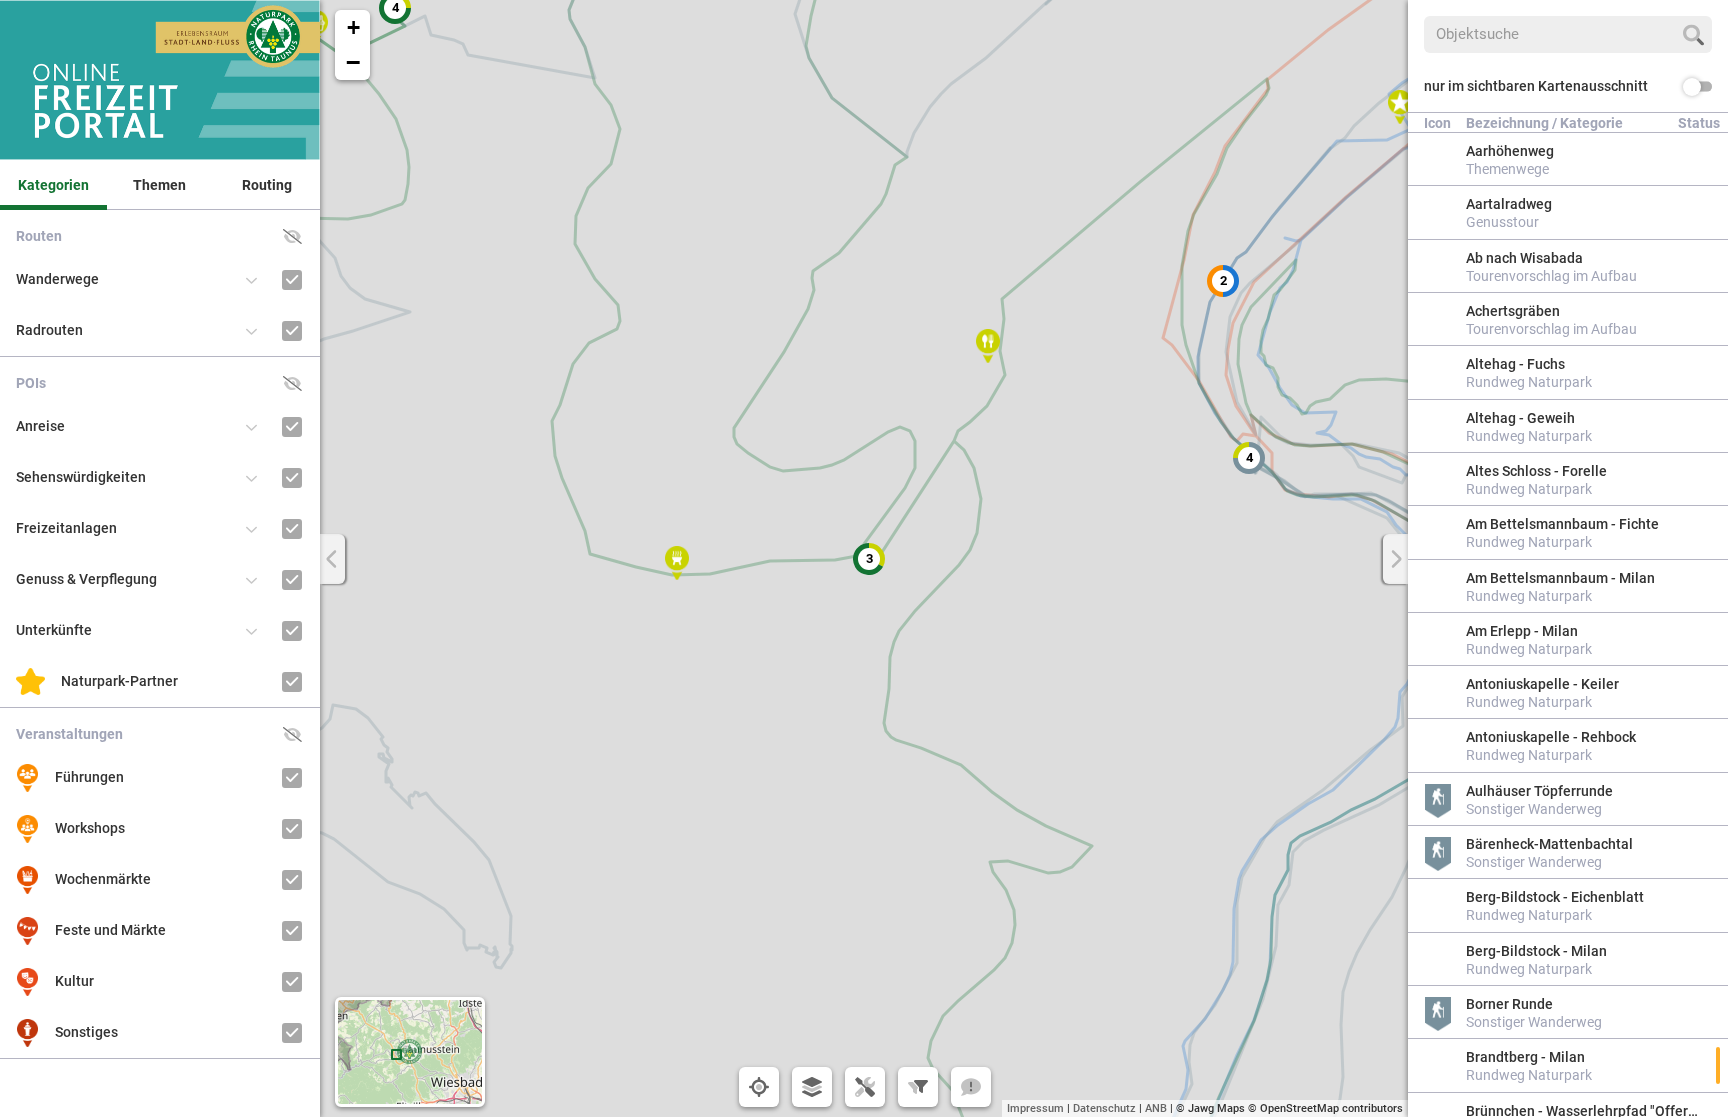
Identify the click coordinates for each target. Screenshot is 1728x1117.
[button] (1223, 281)
